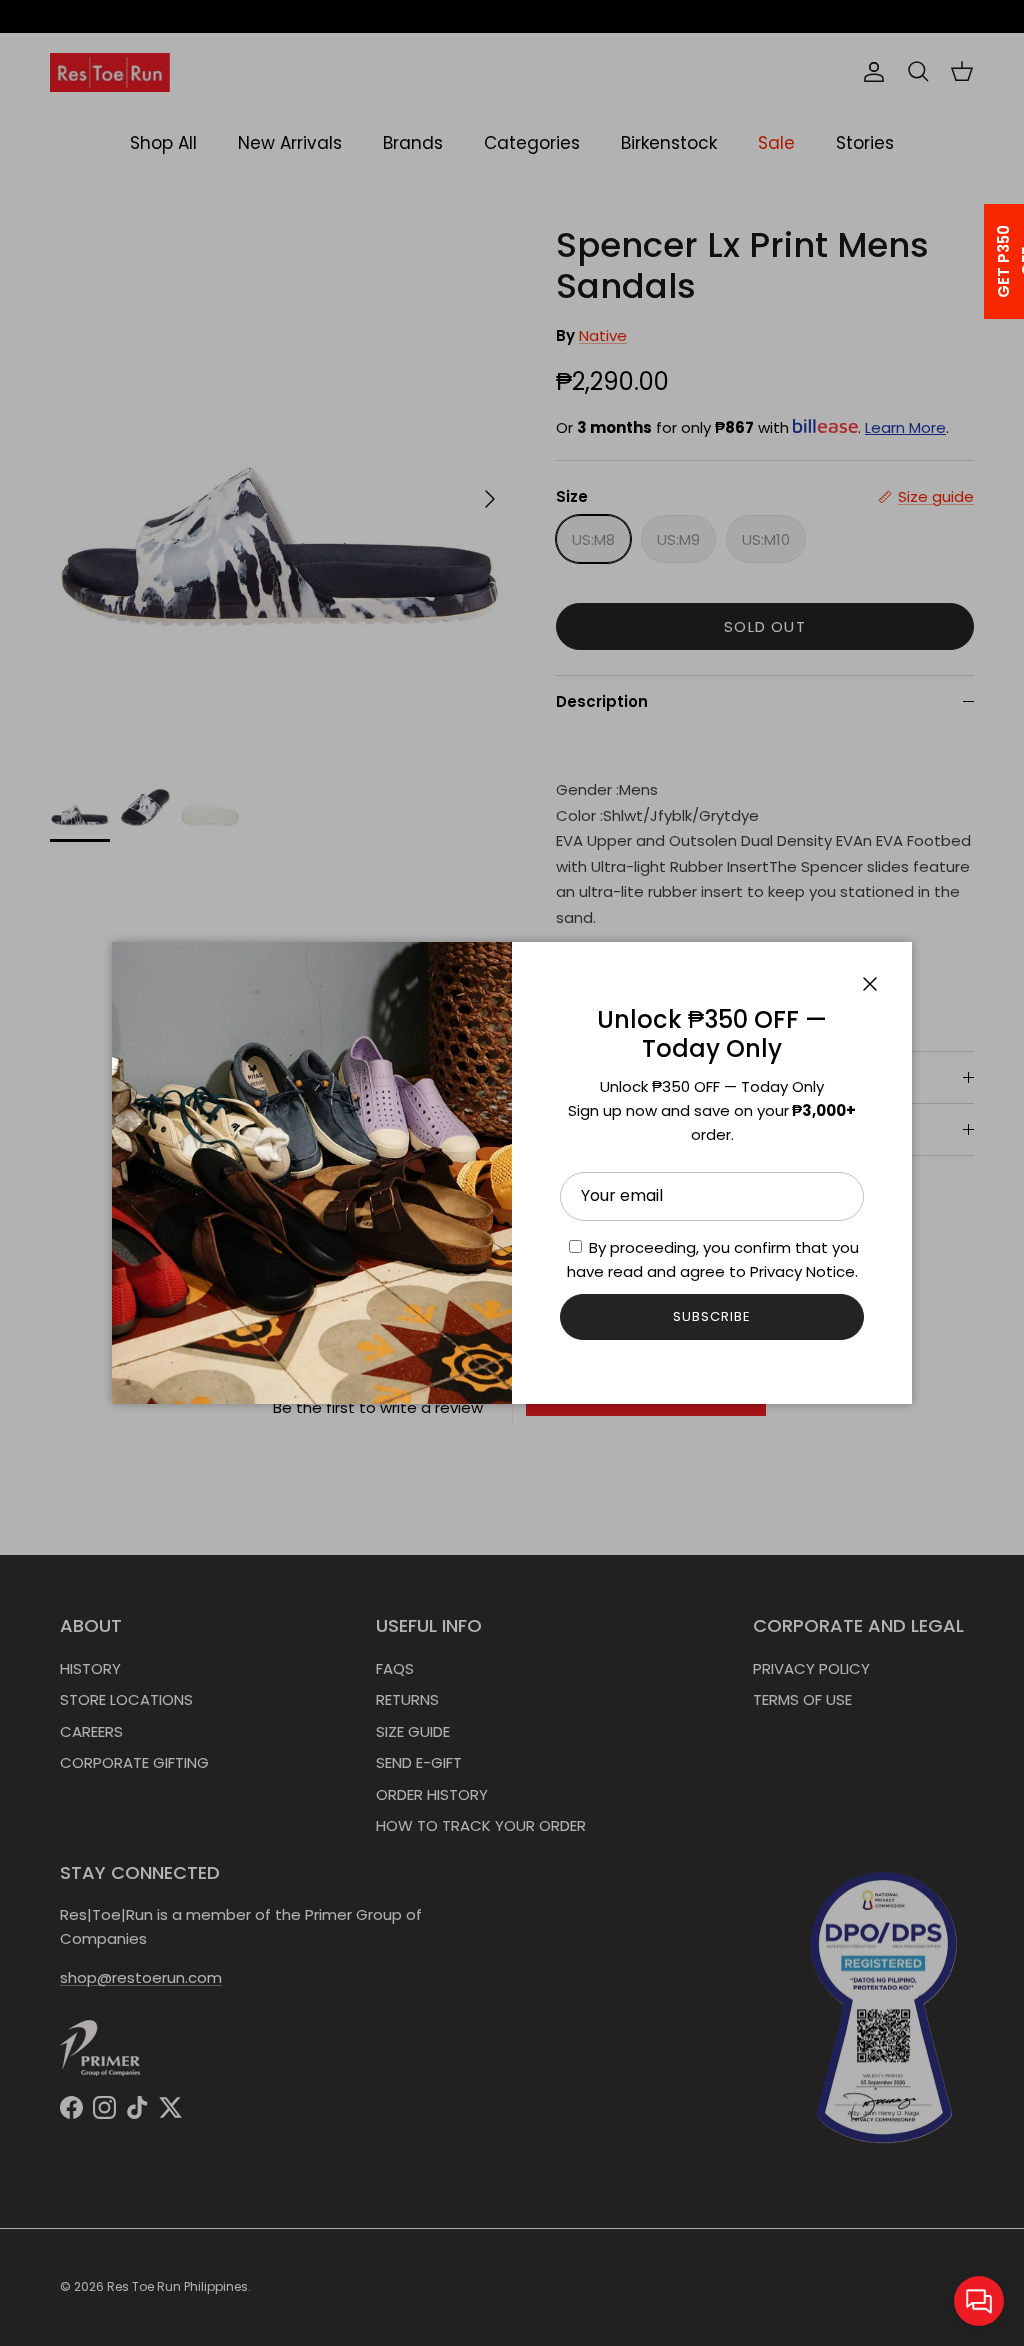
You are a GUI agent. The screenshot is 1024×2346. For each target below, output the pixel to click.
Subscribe (712, 1316)
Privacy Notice (802, 1271)
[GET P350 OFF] (978, 261)
